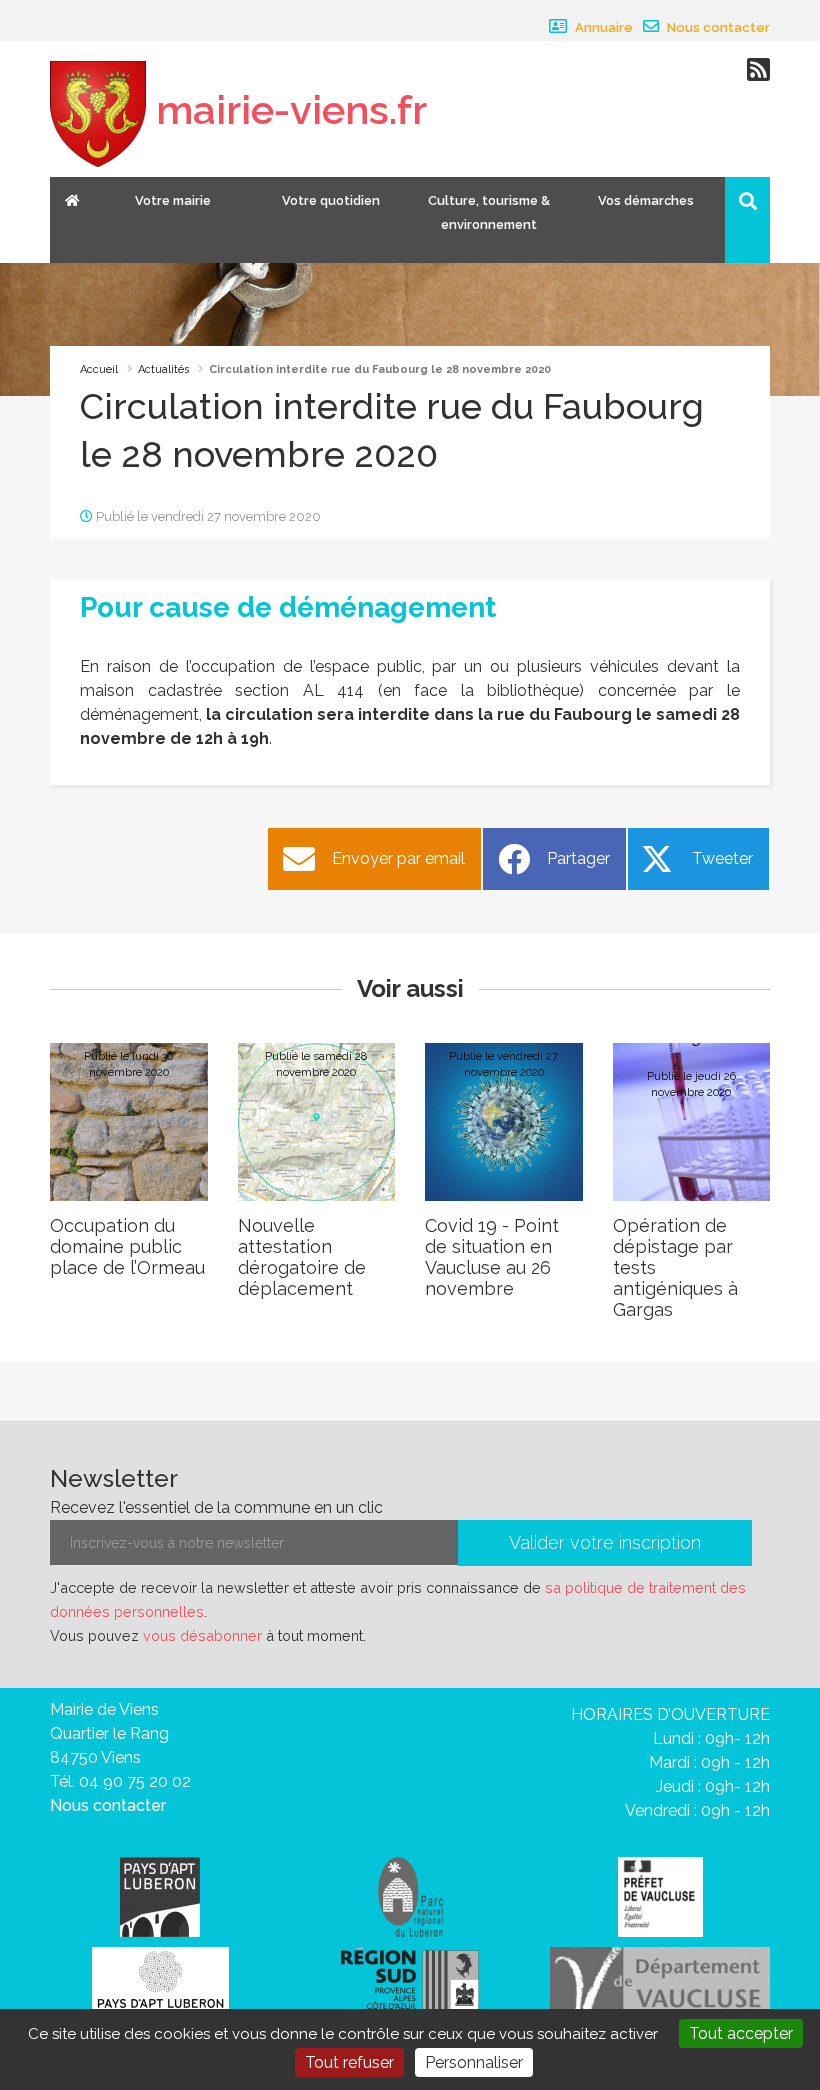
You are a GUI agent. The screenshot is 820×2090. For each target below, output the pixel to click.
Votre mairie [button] (173, 200)
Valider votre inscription (605, 1542)
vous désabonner (202, 1635)
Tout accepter (741, 2033)
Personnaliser (474, 2062)
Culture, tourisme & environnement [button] (489, 212)
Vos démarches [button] (646, 200)
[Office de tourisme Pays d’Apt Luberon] (160, 1985)
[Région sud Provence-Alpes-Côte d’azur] (410, 1982)
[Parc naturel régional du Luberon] (410, 1895)
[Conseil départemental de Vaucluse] (660, 1982)
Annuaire (602, 27)
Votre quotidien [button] (331, 200)
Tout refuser (349, 2062)
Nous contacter (717, 27)
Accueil (99, 369)
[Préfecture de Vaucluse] (660, 1895)
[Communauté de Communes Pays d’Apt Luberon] (160, 1895)
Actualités (163, 369)
